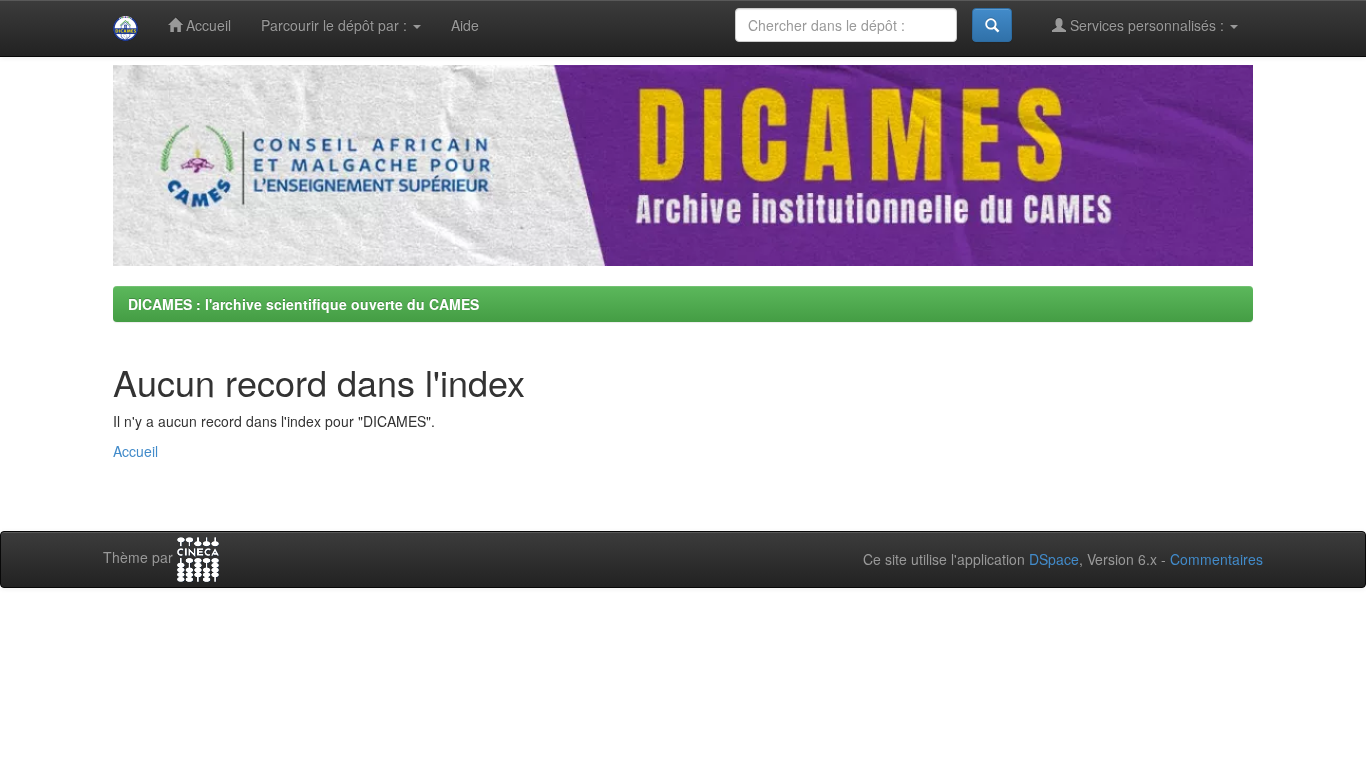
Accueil (206, 25)
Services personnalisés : (1147, 25)
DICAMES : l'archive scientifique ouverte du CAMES (303, 304)
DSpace (1054, 559)
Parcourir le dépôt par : (336, 25)
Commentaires (1216, 559)
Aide (465, 25)
